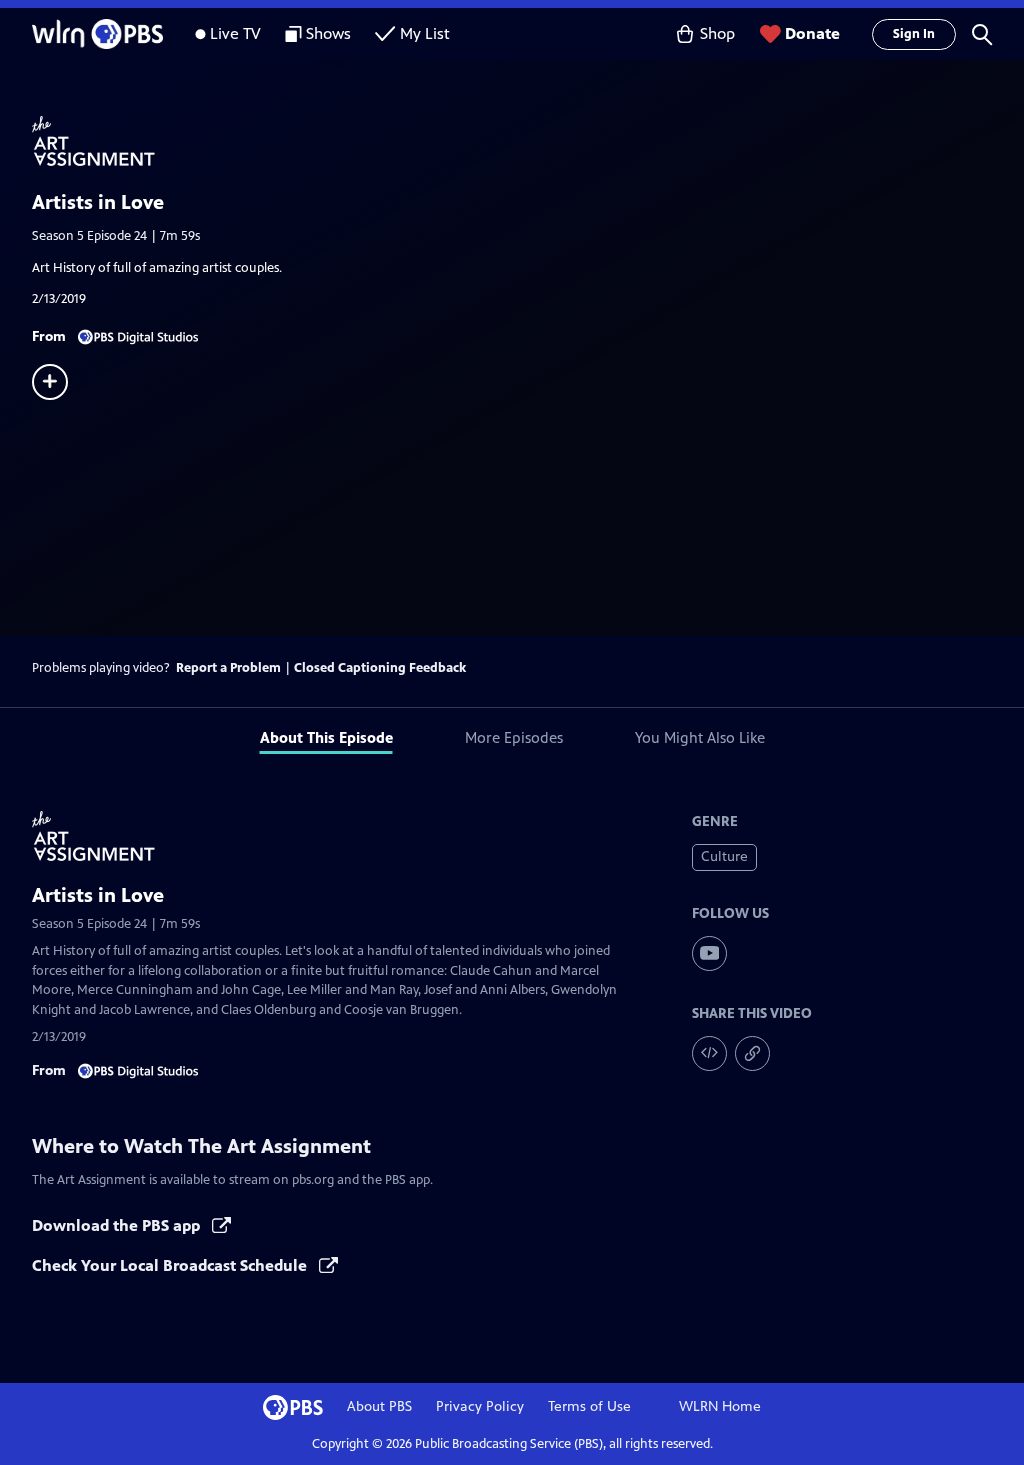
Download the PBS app (118, 1225)
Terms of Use (589, 1406)
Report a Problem (228, 668)
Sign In (914, 34)
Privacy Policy (480, 1406)
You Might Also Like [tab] (700, 737)
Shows (328, 33)
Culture (724, 856)
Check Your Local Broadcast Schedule (171, 1265)
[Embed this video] (709, 1053)
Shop (717, 33)
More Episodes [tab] (514, 737)
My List (425, 33)
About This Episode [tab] (326, 737)
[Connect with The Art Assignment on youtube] (709, 953)
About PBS (379, 1406)
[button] (982, 34)
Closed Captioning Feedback (380, 668)
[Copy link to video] (752, 1053)
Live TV (235, 33)
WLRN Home (720, 1406)
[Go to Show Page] (528, 141)
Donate (812, 33)
